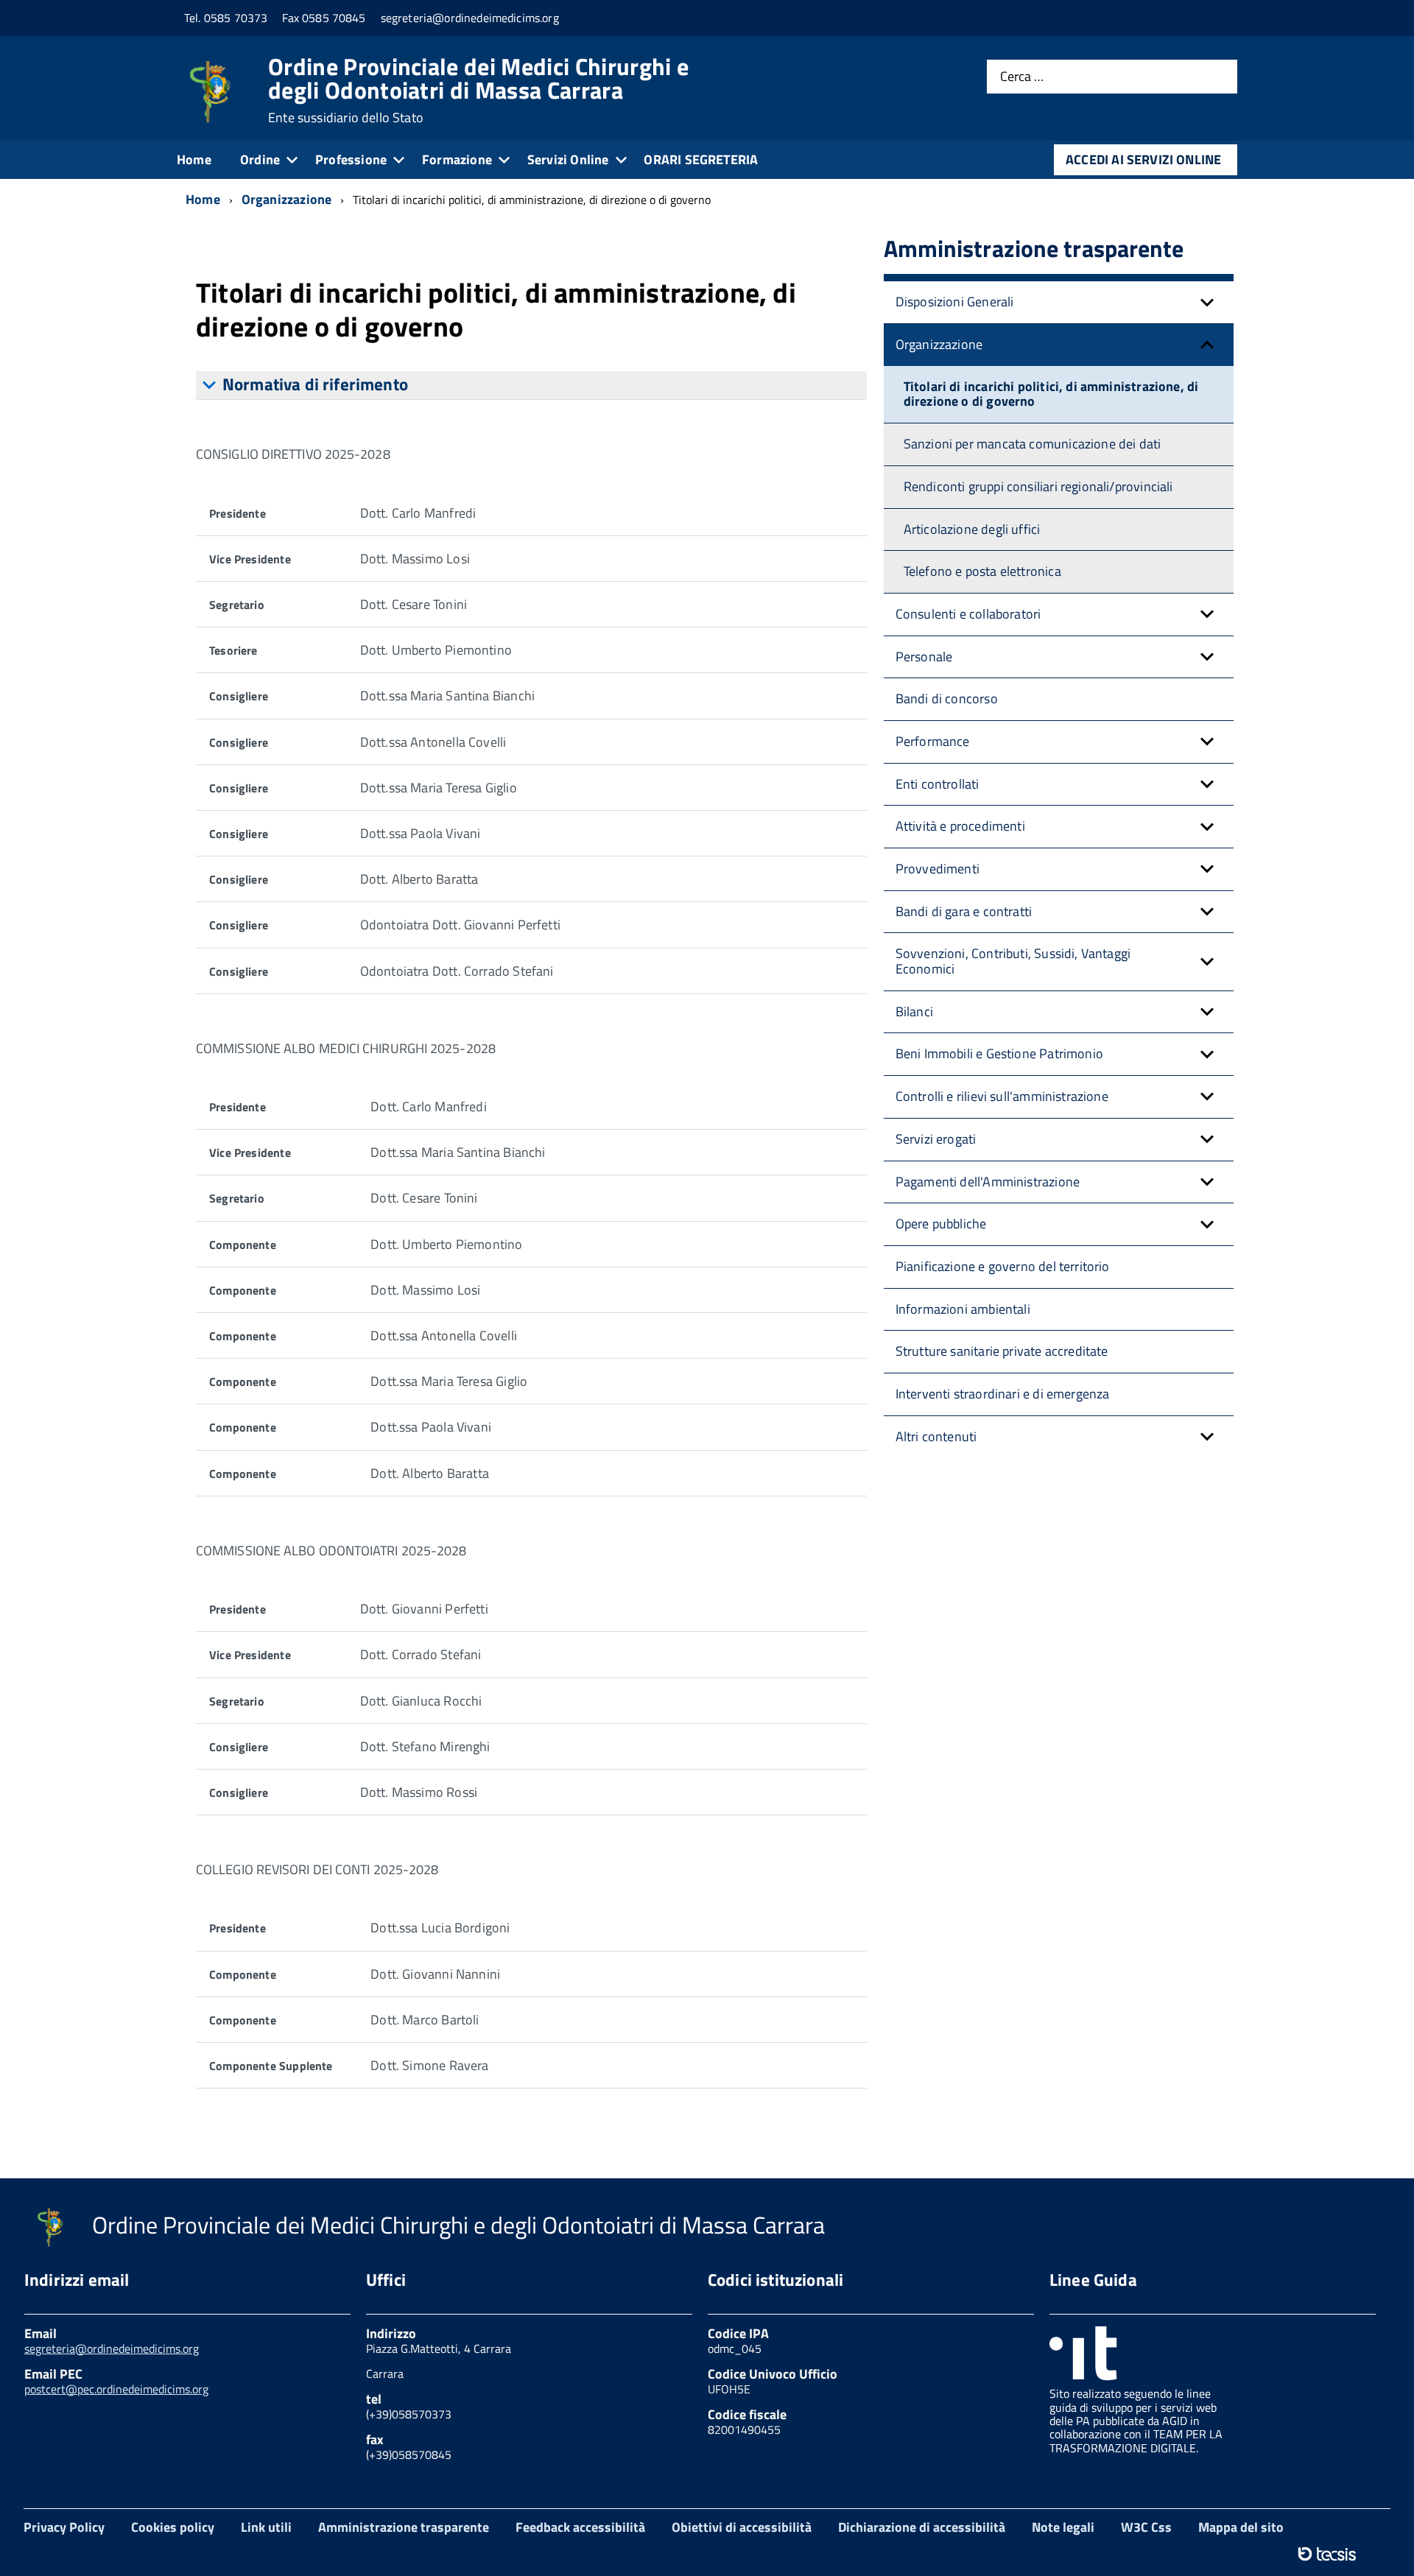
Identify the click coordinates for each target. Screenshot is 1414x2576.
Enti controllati (938, 784)
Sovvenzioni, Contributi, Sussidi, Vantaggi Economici (1013, 961)
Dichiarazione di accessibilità (922, 2527)
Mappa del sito (1241, 2527)
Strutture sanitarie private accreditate (1002, 1351)
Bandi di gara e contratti (964, 911)
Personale (924, 657)
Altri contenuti (936, 1436)
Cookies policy (173, 2527)
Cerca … (1022, 77)
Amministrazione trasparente (404, 2527)
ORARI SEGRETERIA (701, 159)
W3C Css (1146, 2527)
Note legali (1063, 2527)
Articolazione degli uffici (972, 529)
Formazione (457, 159)
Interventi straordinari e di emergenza (1003, 1394)
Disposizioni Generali (955, 302)
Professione (351, 159)
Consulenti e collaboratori (968, 614)
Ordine (260, 159)
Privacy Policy (64, 2527)
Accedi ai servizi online (1143, 159)
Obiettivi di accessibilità (742, 2527)
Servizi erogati (936, 1139)
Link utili (266, 2527)
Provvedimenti (938, 869)
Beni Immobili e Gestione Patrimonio (999, 1053)
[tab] (531, 386)
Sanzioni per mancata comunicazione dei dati (1033, 444)
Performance (933, 741)
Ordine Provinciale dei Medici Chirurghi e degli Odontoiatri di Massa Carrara (478, 90)
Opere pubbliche (941, 1224)
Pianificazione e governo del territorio (1003, 1266)
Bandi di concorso (947, 698)
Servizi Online (568, 159)
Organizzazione (939, 344)
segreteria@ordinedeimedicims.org (112, 2348)
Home (194, 159)
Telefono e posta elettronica (982, 571)
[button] (1207, 302)
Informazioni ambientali (963, 1309)
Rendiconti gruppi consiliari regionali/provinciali (1038, 486)
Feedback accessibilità (580, 2527)
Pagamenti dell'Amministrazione (988, 1182)
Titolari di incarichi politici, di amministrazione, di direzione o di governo (1051, 394)
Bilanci (914, 1011)
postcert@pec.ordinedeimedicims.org (116, 2389)
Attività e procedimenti (960, 826)
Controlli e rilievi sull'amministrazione (1002, 1096)
